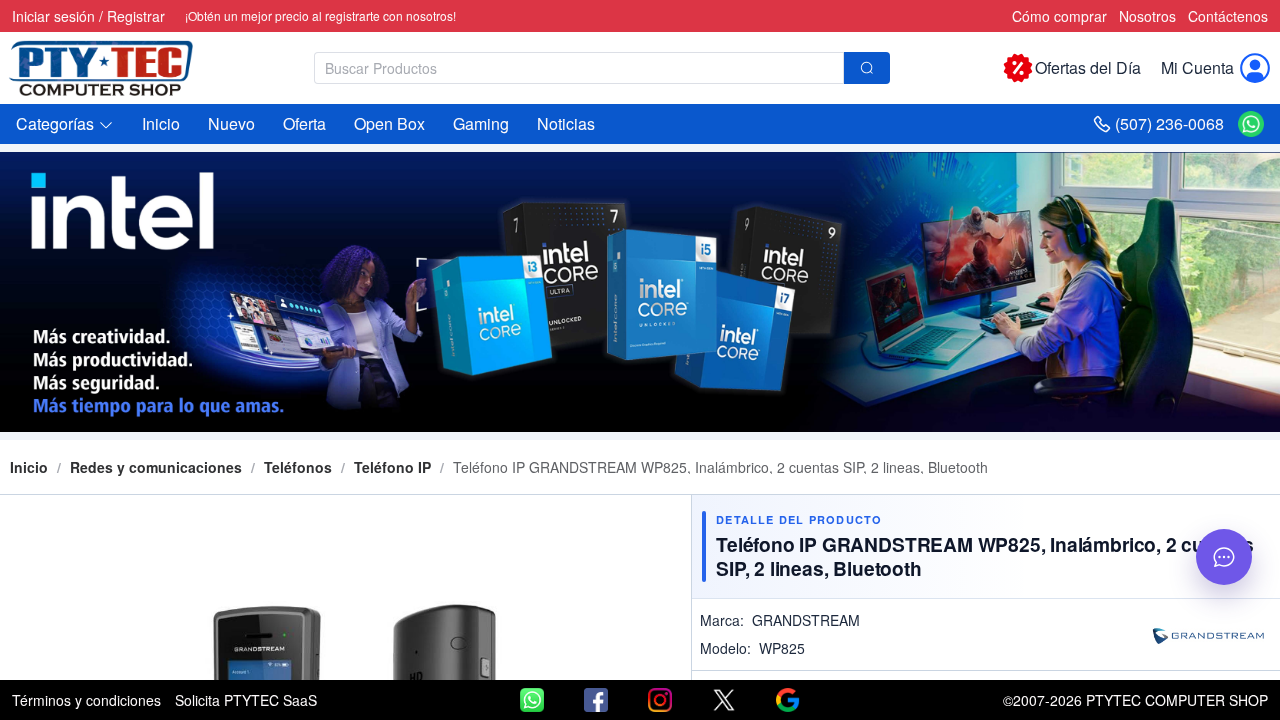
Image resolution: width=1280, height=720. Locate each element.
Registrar (136, 16)
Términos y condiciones (86, 700)
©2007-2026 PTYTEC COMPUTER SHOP (1135, 700)
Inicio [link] (29, 467)
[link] (156, 467)
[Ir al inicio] (112, 68)
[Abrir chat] (1224, 557)
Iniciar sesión (53, 16)
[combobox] (602, 68)
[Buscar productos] (867, 68)
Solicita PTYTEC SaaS (246, 700)
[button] (65, 124)
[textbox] (579, 68)
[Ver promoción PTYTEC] (640, 292)
